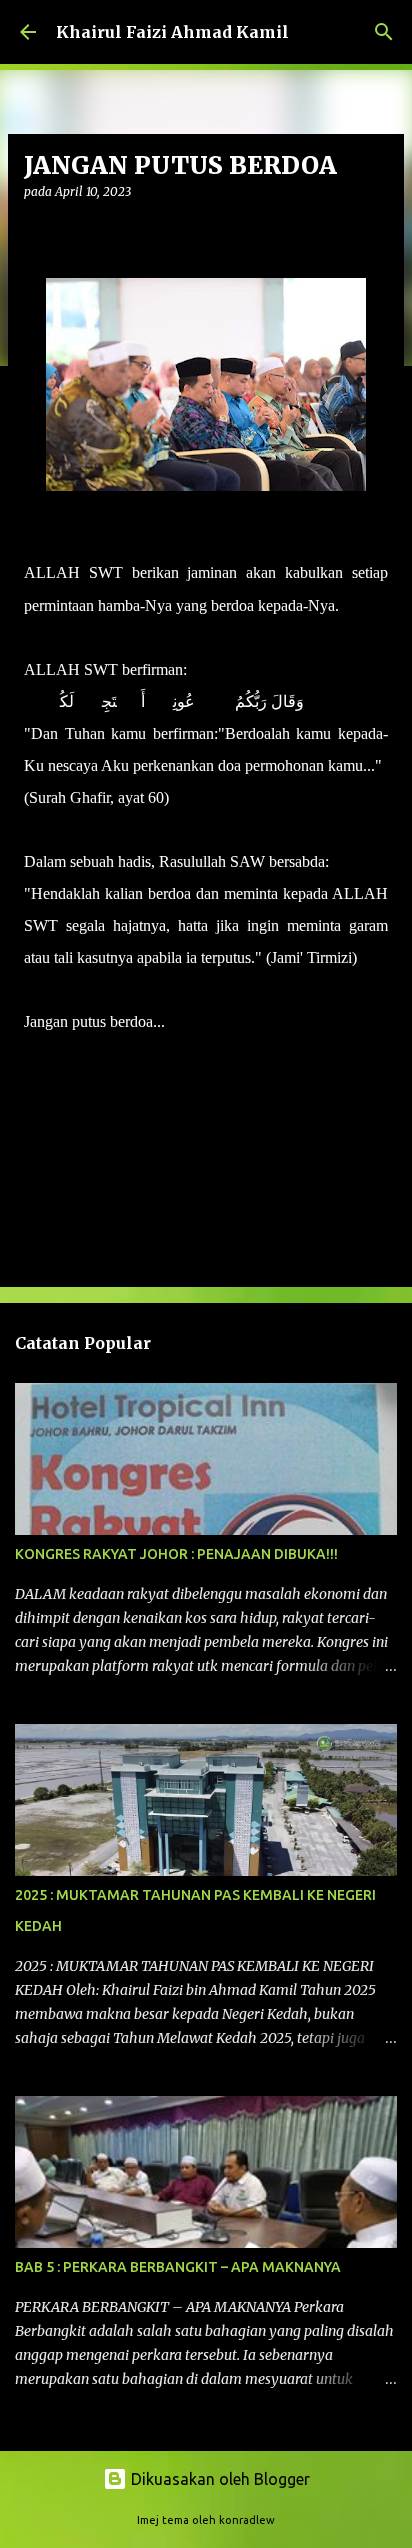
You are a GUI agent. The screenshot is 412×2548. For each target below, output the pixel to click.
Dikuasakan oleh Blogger (218, 2479)
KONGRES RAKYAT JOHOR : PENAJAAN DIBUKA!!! (176, 1554)
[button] (36, 232)
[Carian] (384, 32)
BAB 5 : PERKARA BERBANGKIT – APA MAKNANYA (178, 2267)
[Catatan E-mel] (36, 1057)
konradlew (247, 2520)
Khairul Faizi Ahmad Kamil (172, 32)
